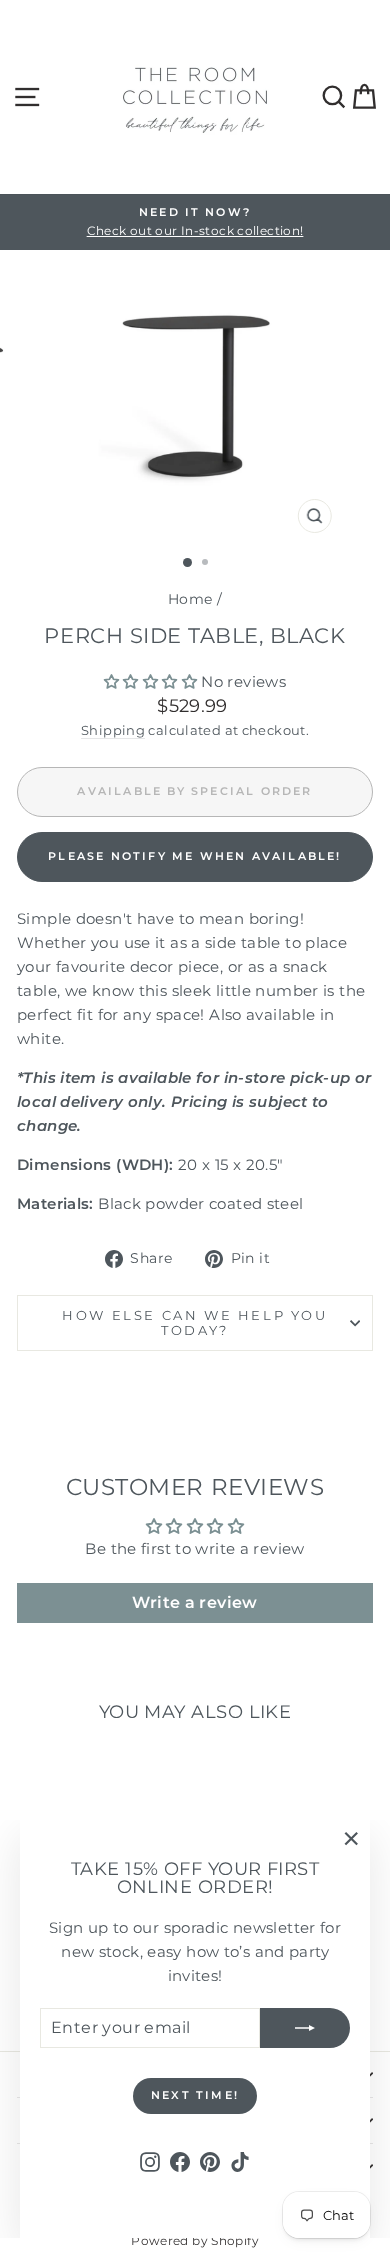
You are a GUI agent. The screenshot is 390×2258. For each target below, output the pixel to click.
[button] (150, 681)
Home (190, 599)
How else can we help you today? (194, 1322)
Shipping (113, 730)
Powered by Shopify (195, 2240)
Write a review (194, 1602)
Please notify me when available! (194, 856)
